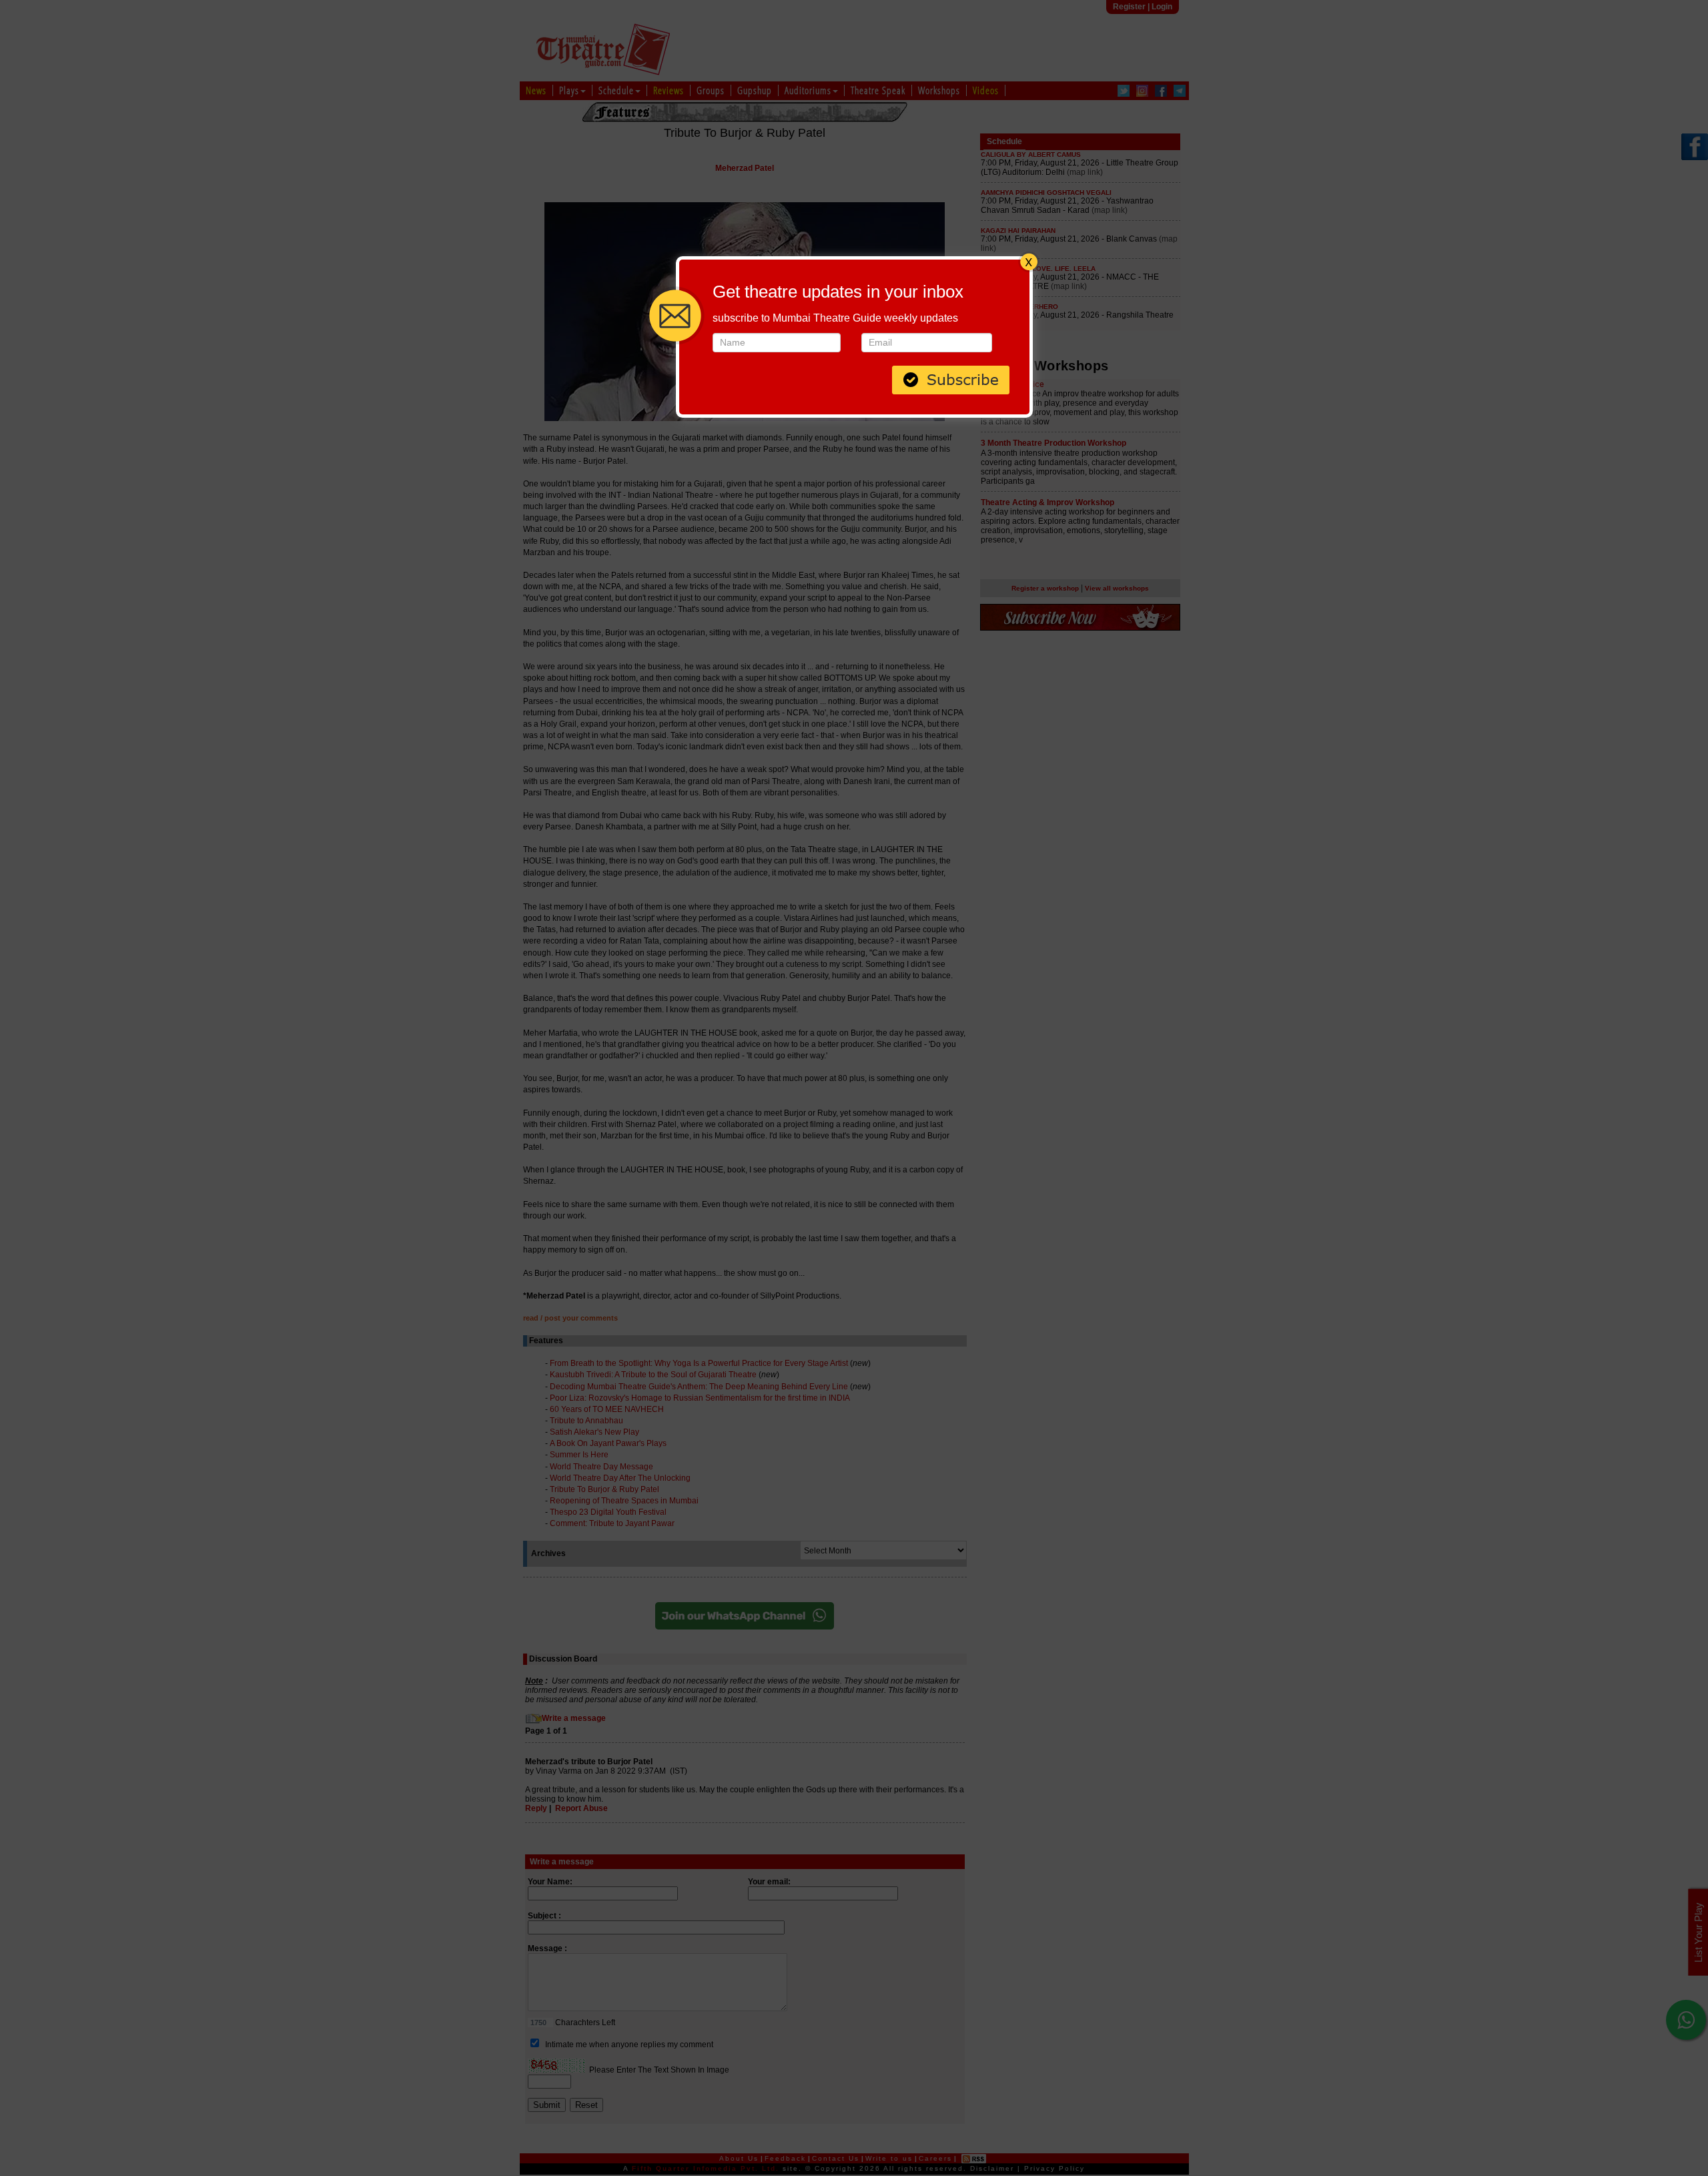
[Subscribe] (951, 378)
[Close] (1029, 260)
